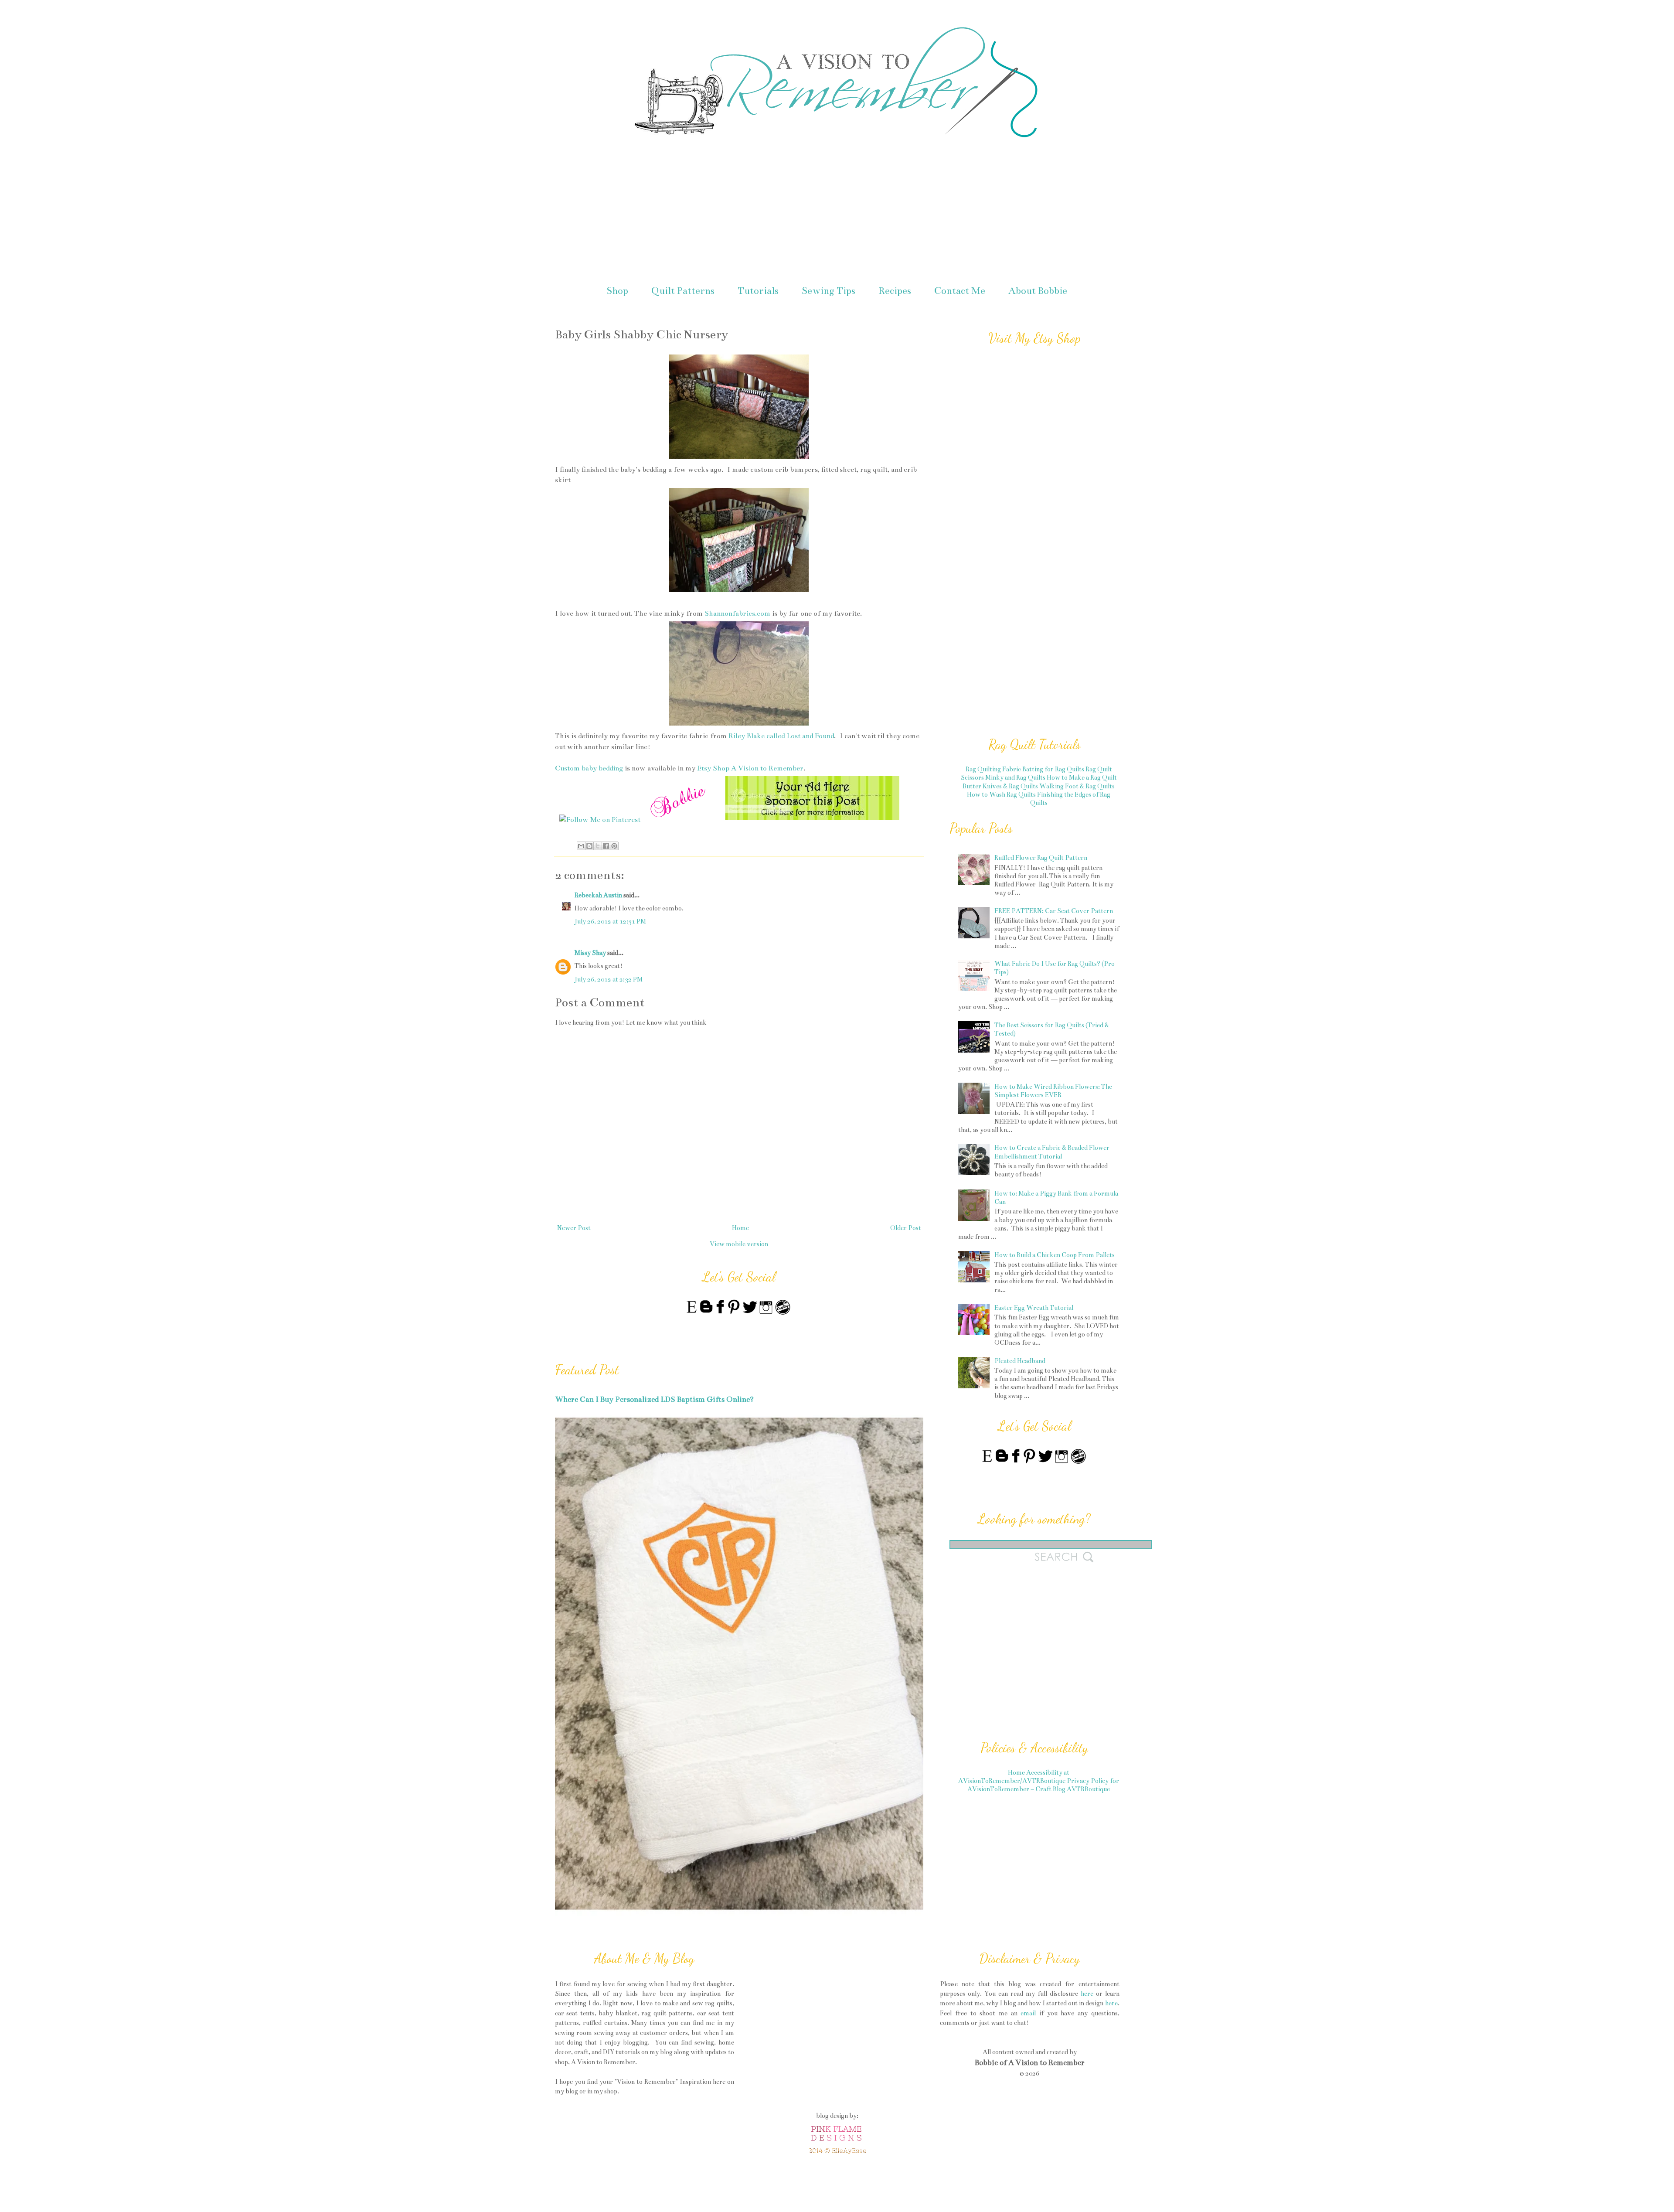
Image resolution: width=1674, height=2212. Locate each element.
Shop (617, 291)
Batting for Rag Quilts (1053, 769)
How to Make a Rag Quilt (1082, 777)
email (1028, 2013)
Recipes (895, 291)
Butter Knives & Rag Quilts (1000, 786)
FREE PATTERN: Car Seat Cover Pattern (1054, 911)
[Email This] (581, 846)
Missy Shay (590, 953)
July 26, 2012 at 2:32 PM (609, 979)
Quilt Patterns (683, 291)
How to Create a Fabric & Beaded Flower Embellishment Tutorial (1052, 1152)
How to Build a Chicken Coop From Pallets (1055, 1255)
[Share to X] (598, 846)
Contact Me (960, 291)
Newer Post (574, 1228)
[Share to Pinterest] (614, 846)
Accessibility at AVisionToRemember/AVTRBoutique (1014, 1777)
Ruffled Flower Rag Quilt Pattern (1041, 858)
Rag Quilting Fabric (993, 769)
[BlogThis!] (589, 846)
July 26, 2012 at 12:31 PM (610, 921)
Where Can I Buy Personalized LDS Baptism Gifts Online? (654, 1399)
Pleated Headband (1020, 1361)
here (1087, 1994)
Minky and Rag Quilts (1015, 777)
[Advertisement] (837, 213)
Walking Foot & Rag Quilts (1077, 786)
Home (740, 1228)
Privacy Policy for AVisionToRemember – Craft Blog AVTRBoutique (1043, 1785)
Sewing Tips (828, 291)
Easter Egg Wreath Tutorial (1034, 1308)
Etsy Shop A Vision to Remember (750, 768)
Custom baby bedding (589, 768)
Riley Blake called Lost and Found (781, 736)
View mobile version (739, 1244)
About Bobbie (1038, 291)
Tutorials (758, 291)
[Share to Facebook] (606, 846)
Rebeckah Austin (598, 895)
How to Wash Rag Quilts (1001, 794)
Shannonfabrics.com (737, 613)
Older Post (906, 1228)
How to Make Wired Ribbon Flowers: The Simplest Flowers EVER (1053, 1091)
